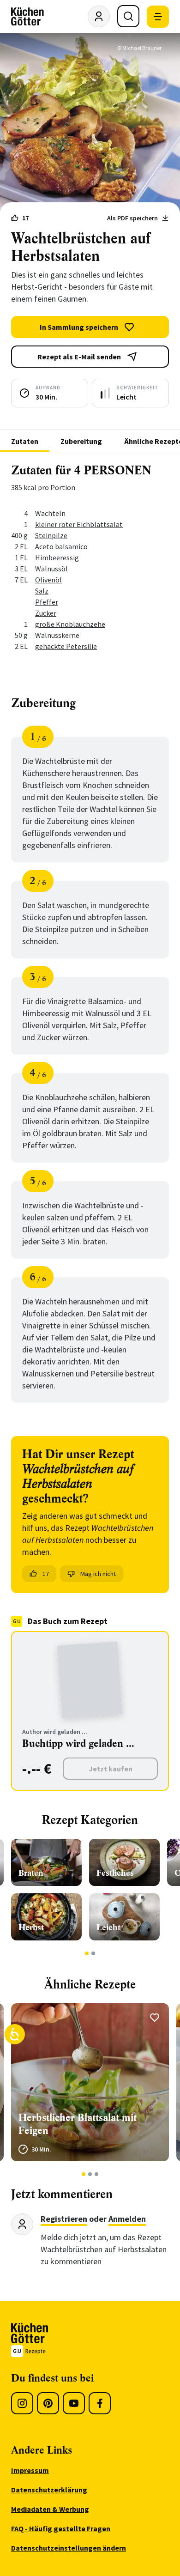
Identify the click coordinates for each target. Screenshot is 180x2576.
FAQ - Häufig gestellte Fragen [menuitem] (61, 2528)
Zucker (46, 613)
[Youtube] (74, 2403)
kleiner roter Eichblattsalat (79, 524)
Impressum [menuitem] (30, 2470)
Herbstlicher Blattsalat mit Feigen (78, 2124)
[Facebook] (100, 2403)
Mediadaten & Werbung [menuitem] (50, 2509)
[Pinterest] (48, 2403)
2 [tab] (93, 1953)
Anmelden (127, 2219)
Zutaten (25, 441)
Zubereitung (81, 441)
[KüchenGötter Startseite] (27, 17)
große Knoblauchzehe (70, 624)
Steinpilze (51, 535)
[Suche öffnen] (128, 16)
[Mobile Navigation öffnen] (158, 17)
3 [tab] (97, 2174)
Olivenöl (48, 580)
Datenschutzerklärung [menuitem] (49, 2490)
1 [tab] (87, 1953)
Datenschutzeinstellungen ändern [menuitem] (69, 2548)
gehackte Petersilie (66, 646)
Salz (42, 591)
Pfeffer (47, 602)
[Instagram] (22, 2403)
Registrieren (64, 2219)
